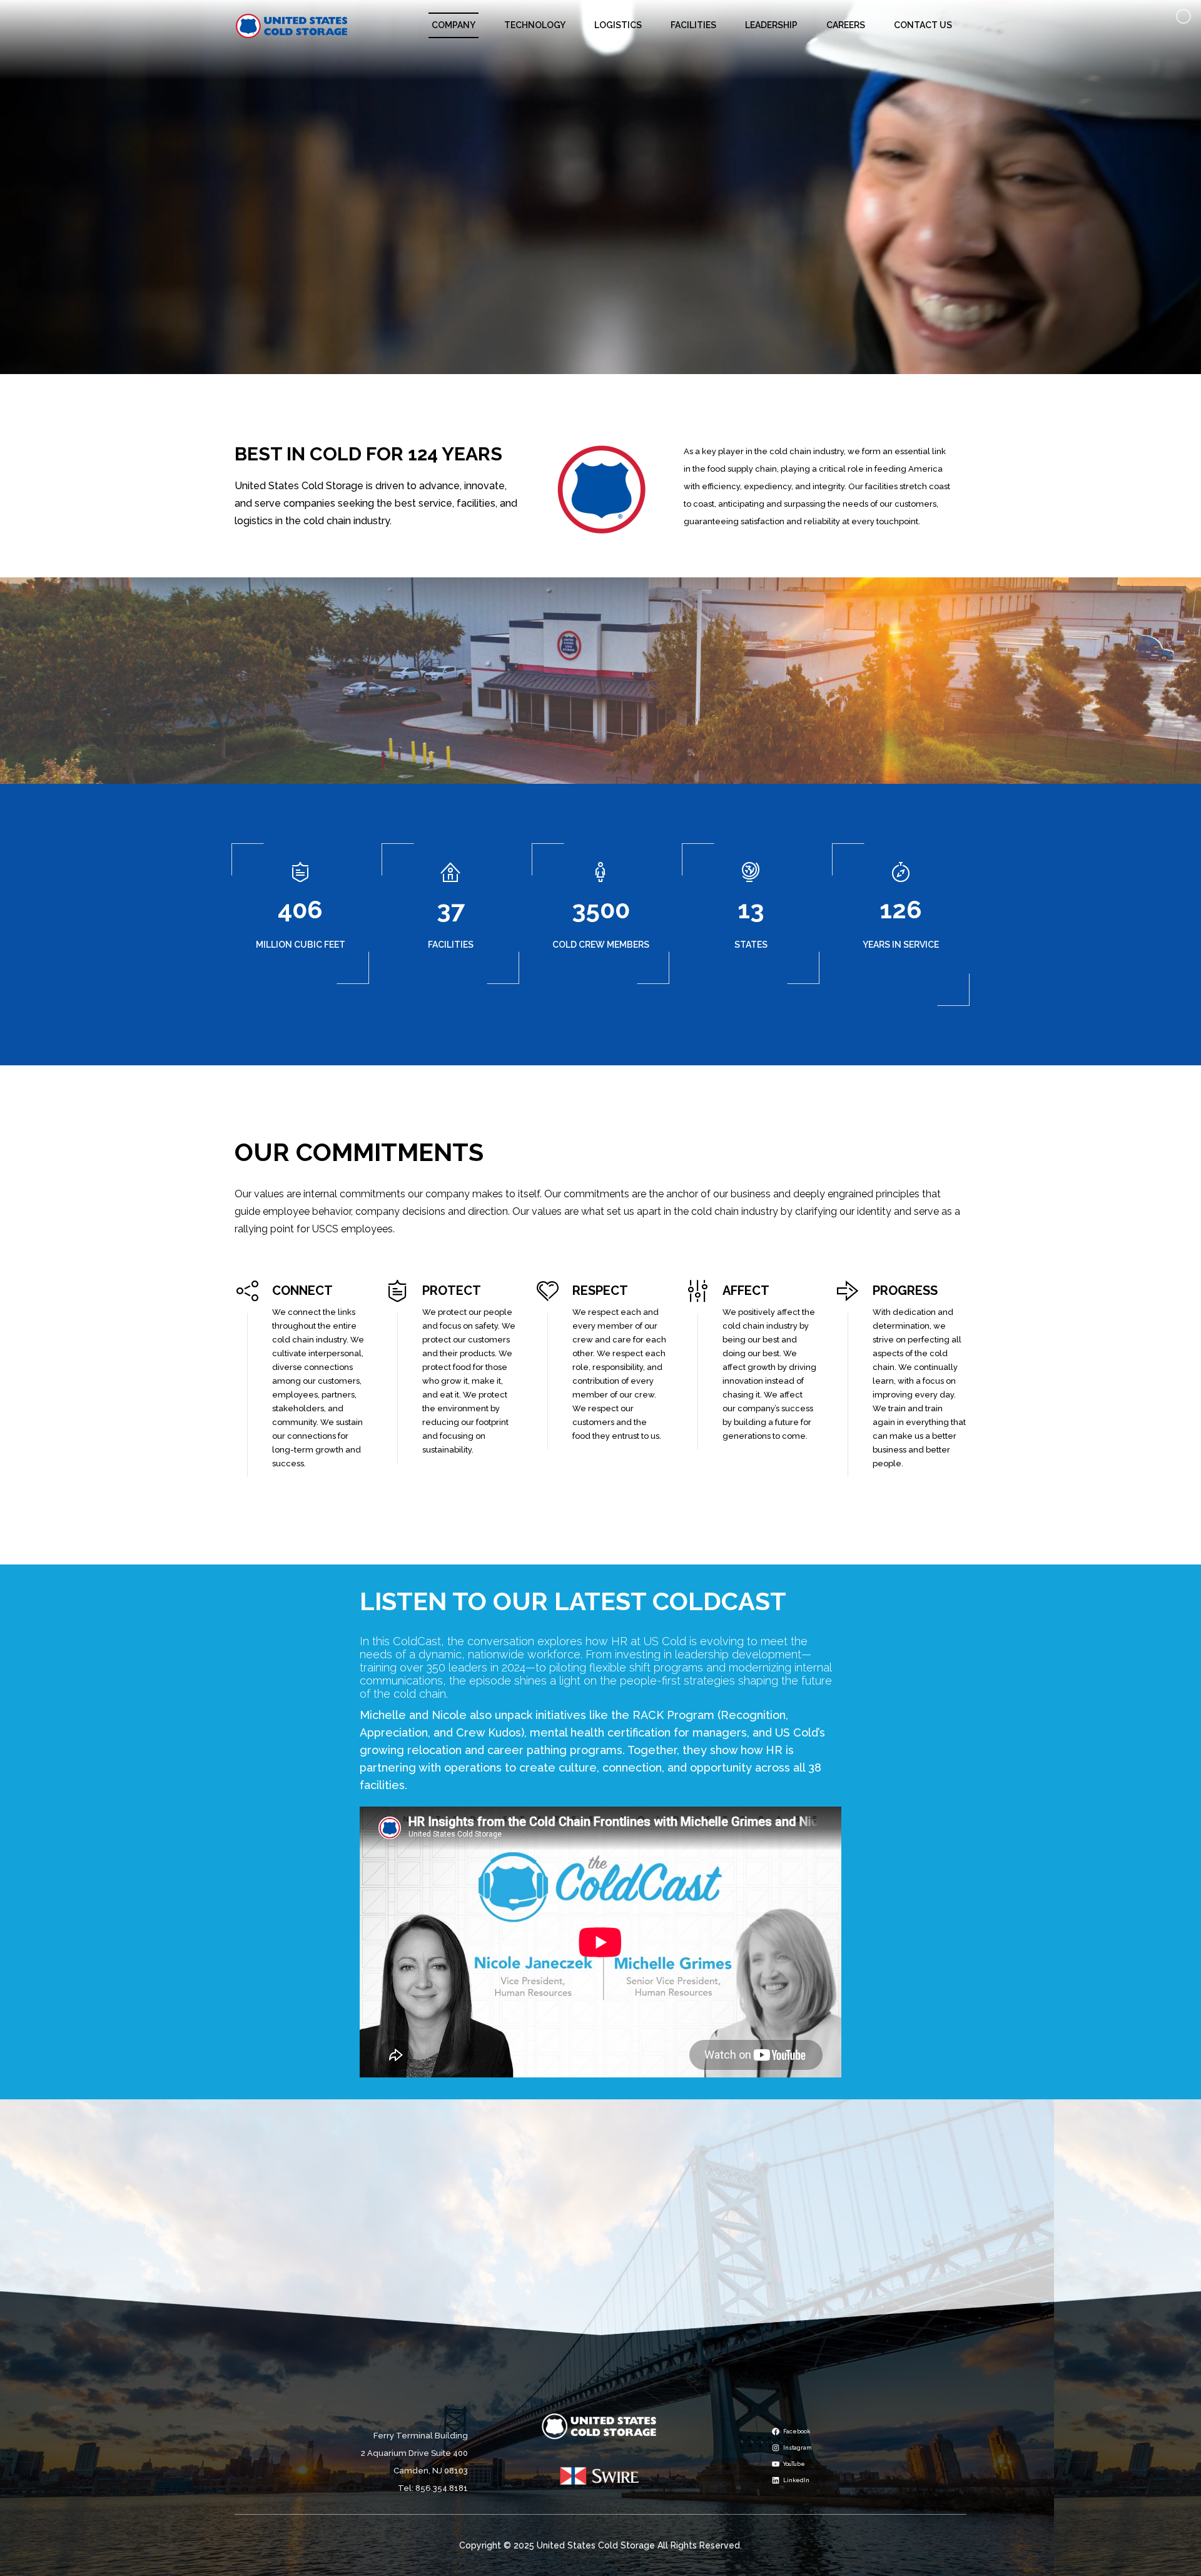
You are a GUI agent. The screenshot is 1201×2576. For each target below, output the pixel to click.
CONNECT (302, 1291)
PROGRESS (905, 1291)
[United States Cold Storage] (292, 25)
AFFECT (746, 1291)
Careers (846, 25)
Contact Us (923, 25)
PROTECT (452, 1291)
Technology (535, 25)
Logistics (618, 25)
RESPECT (600, 1291)
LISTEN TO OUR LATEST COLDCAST (573, 1601)
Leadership (771, 25)
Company (454, 25)
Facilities (693, 25)
